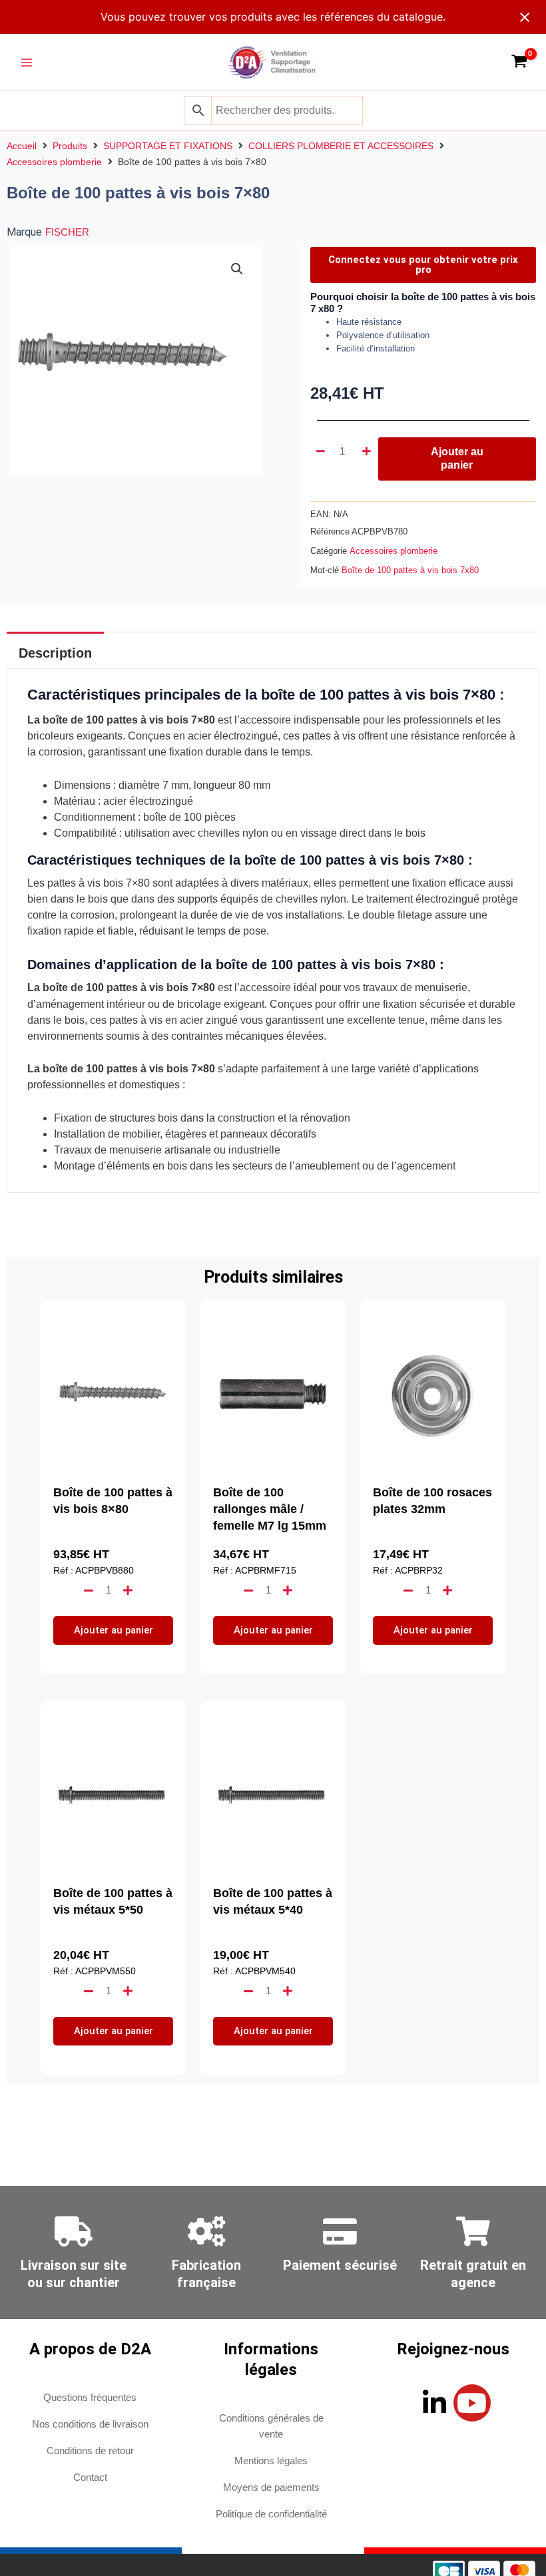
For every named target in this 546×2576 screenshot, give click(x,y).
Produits (70, 146)
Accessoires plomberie (54, 162)
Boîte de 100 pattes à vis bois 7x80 (410, 570)
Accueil (22, 146)
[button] (237, 269)
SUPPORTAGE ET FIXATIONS (168, 146)
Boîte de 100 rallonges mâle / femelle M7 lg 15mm (270, 1509)
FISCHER (67, 232)
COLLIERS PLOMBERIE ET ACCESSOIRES (341, 146)
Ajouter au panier (457, 458)
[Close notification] (525, 17)
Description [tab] (55, 653)
